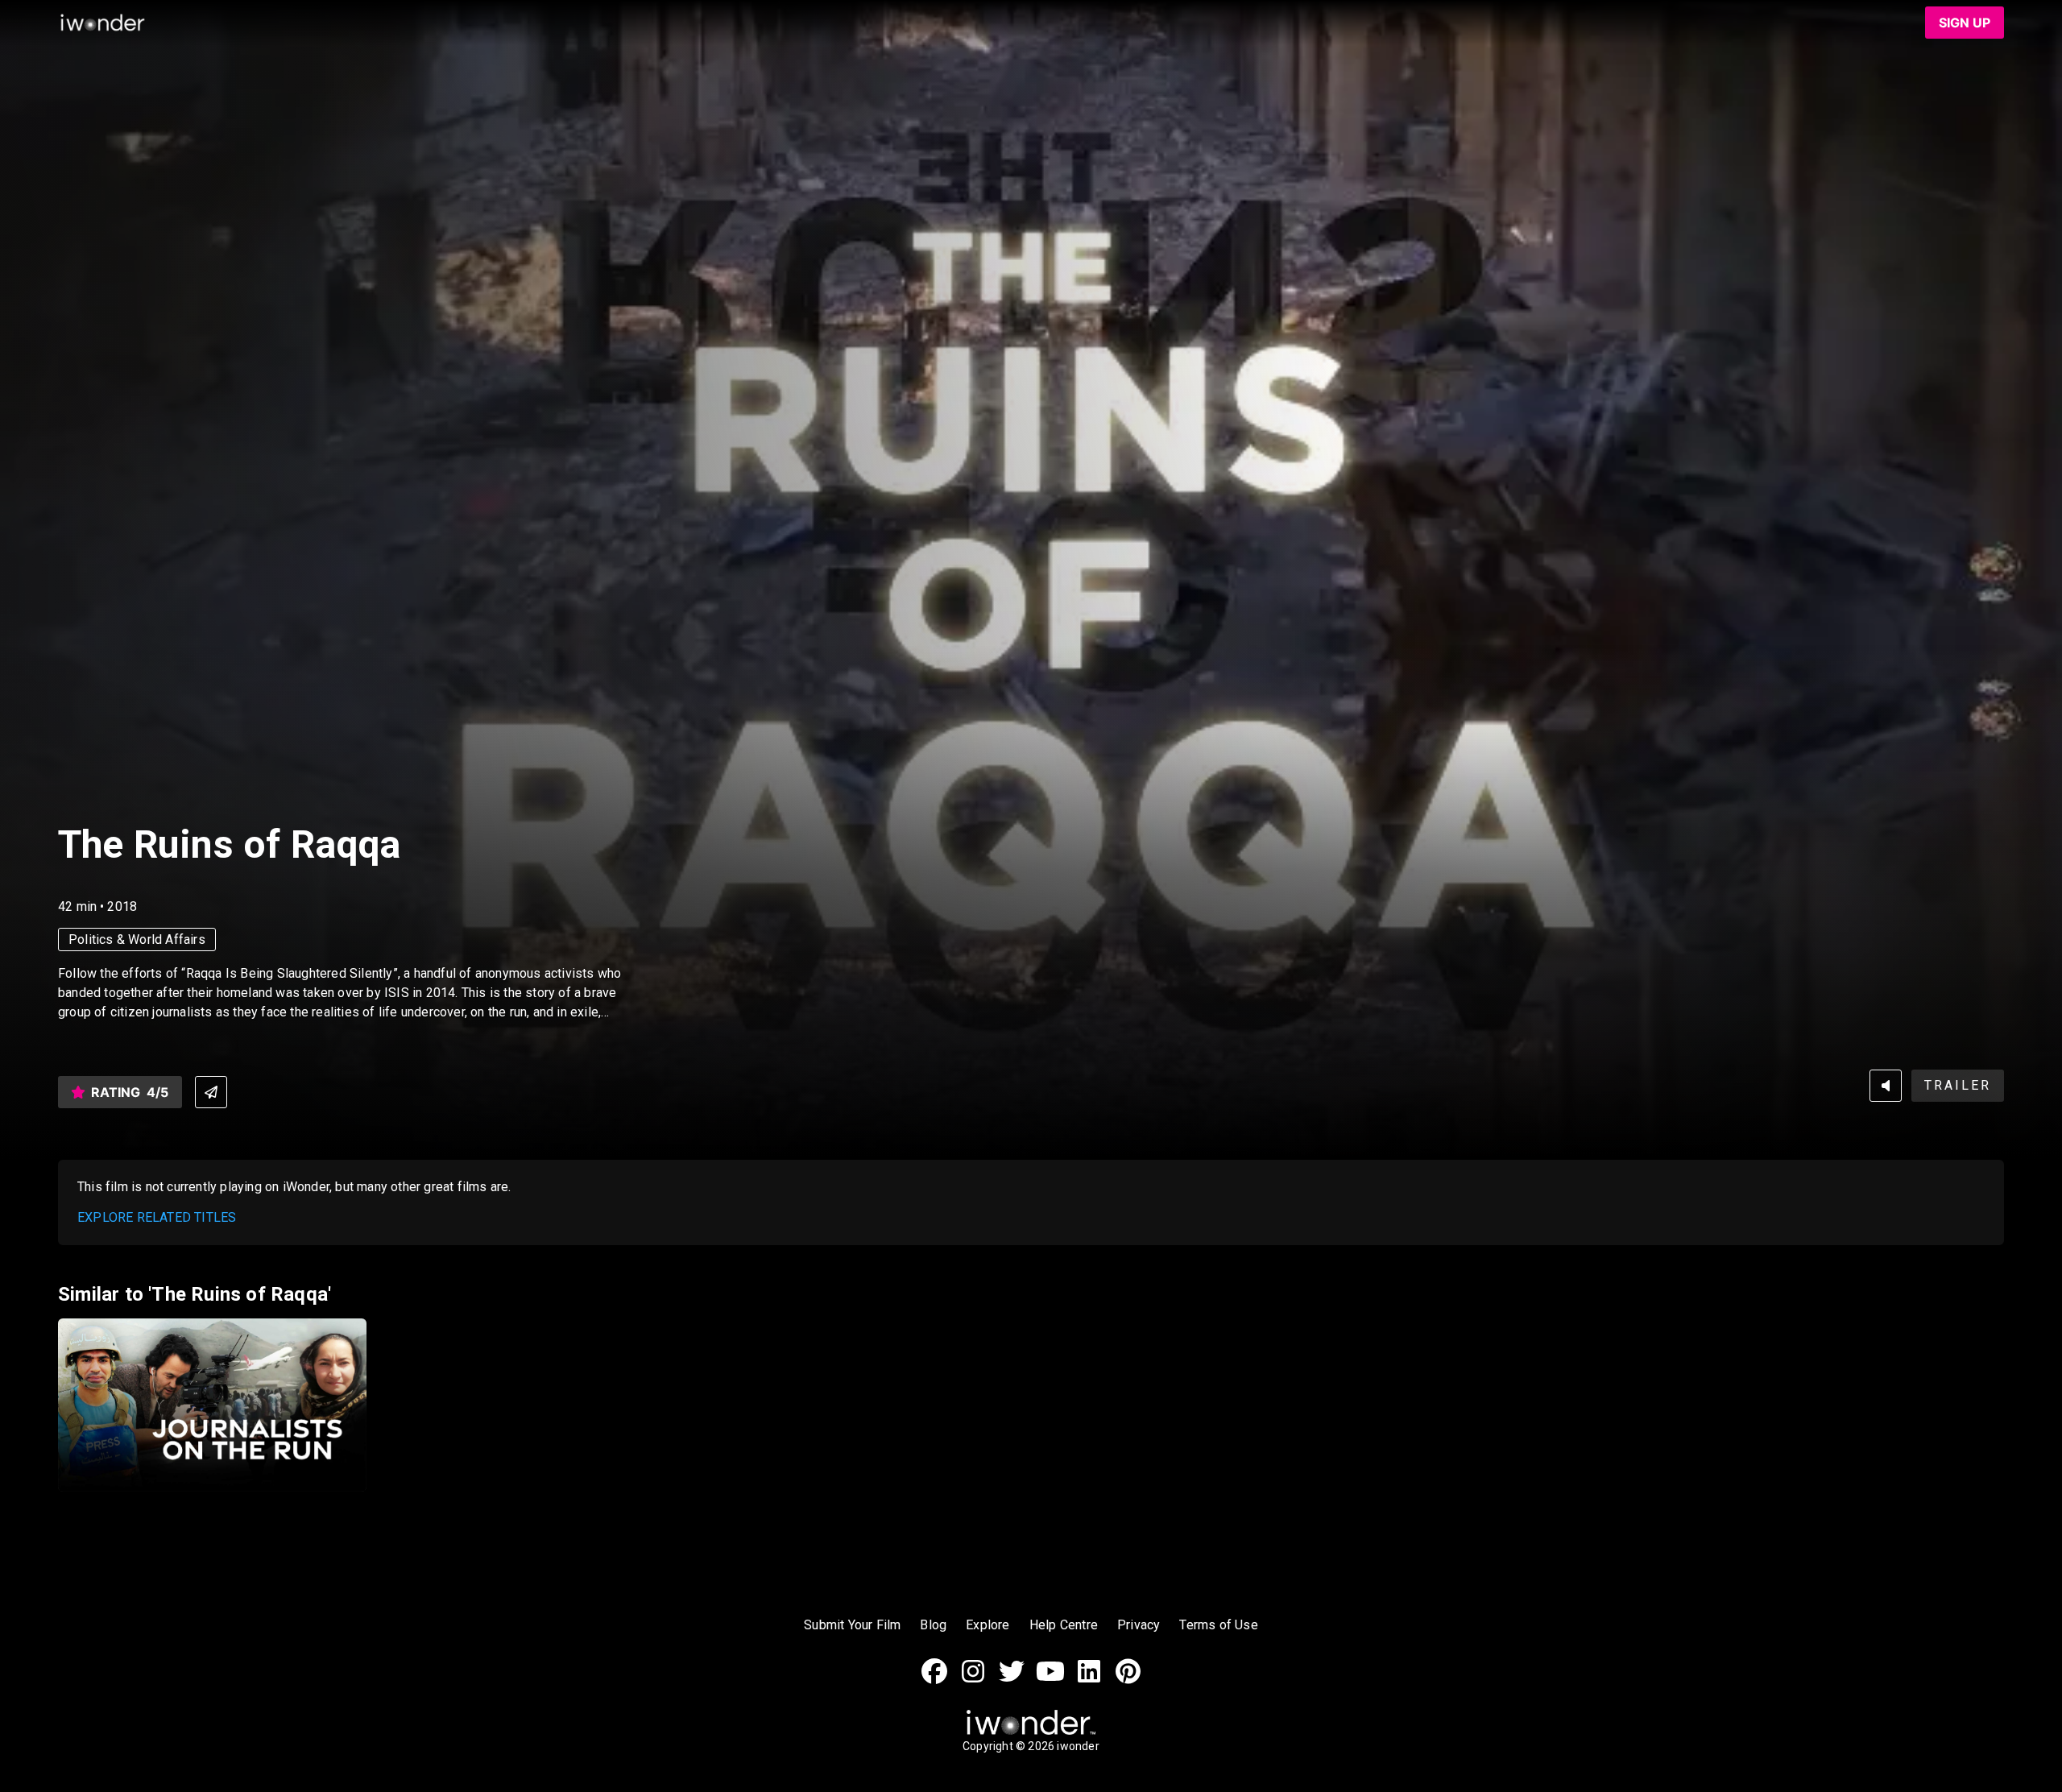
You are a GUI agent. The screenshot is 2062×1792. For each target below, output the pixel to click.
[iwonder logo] (103, 23)
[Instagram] (973, 1680)
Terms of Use (1218, 1625)
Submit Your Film (852, 1625)
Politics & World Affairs (137, 939)
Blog (933, 1625)
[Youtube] (1050, 1680)
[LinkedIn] (1089, 1680)
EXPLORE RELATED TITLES (157, 1217)
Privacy (1139, 1625)
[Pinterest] (1128, 1680)
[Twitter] (1012, 1680)
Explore (988, 1625)
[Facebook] (934, 1680)
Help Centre (1064, 1625)
